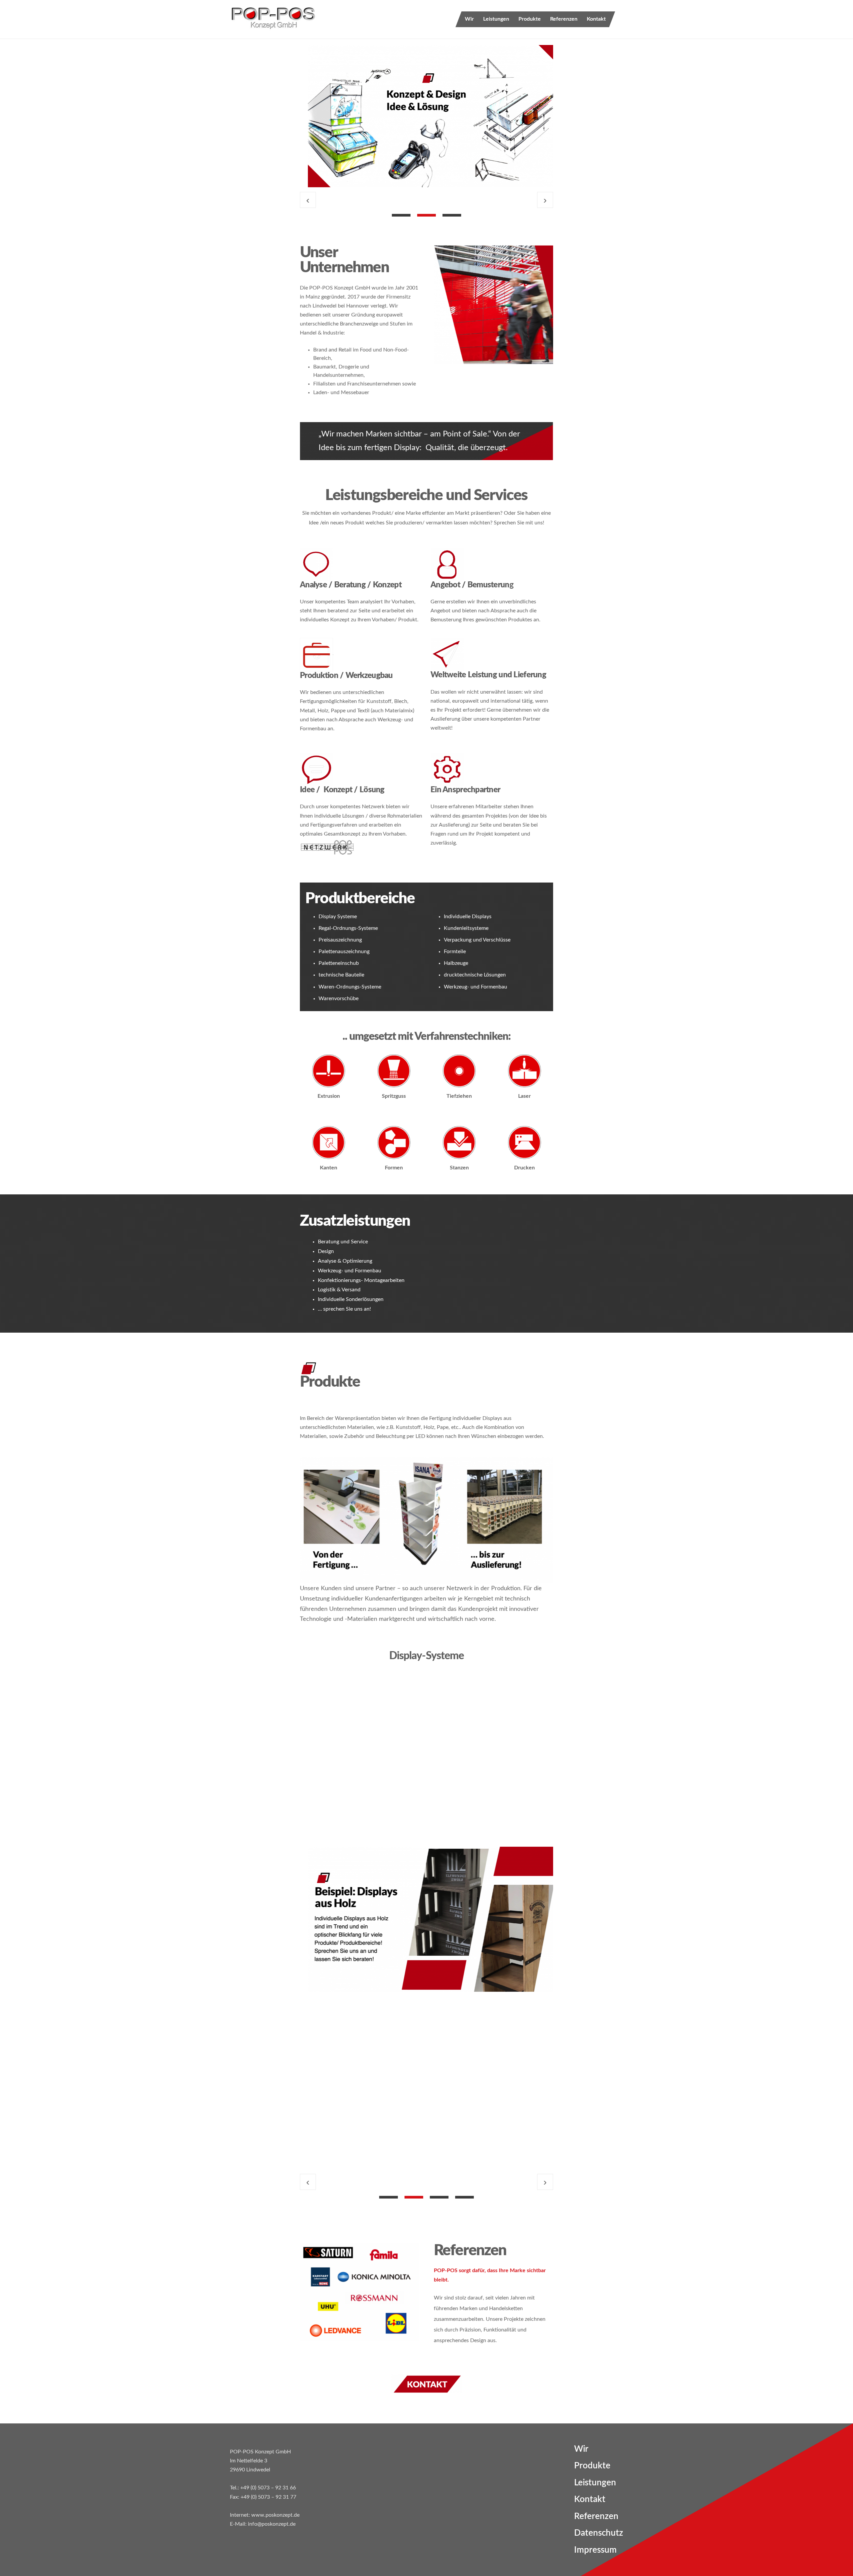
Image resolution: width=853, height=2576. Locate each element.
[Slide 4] (464, 2197)
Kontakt (596, 19)
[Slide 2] (426, 215)
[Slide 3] (452, 215)
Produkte (530, 19)
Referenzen (564, 19)
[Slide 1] (401, 215)
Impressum (595, 2550)
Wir (469, 19)
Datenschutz (599, 2533)
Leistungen (496, 19)
